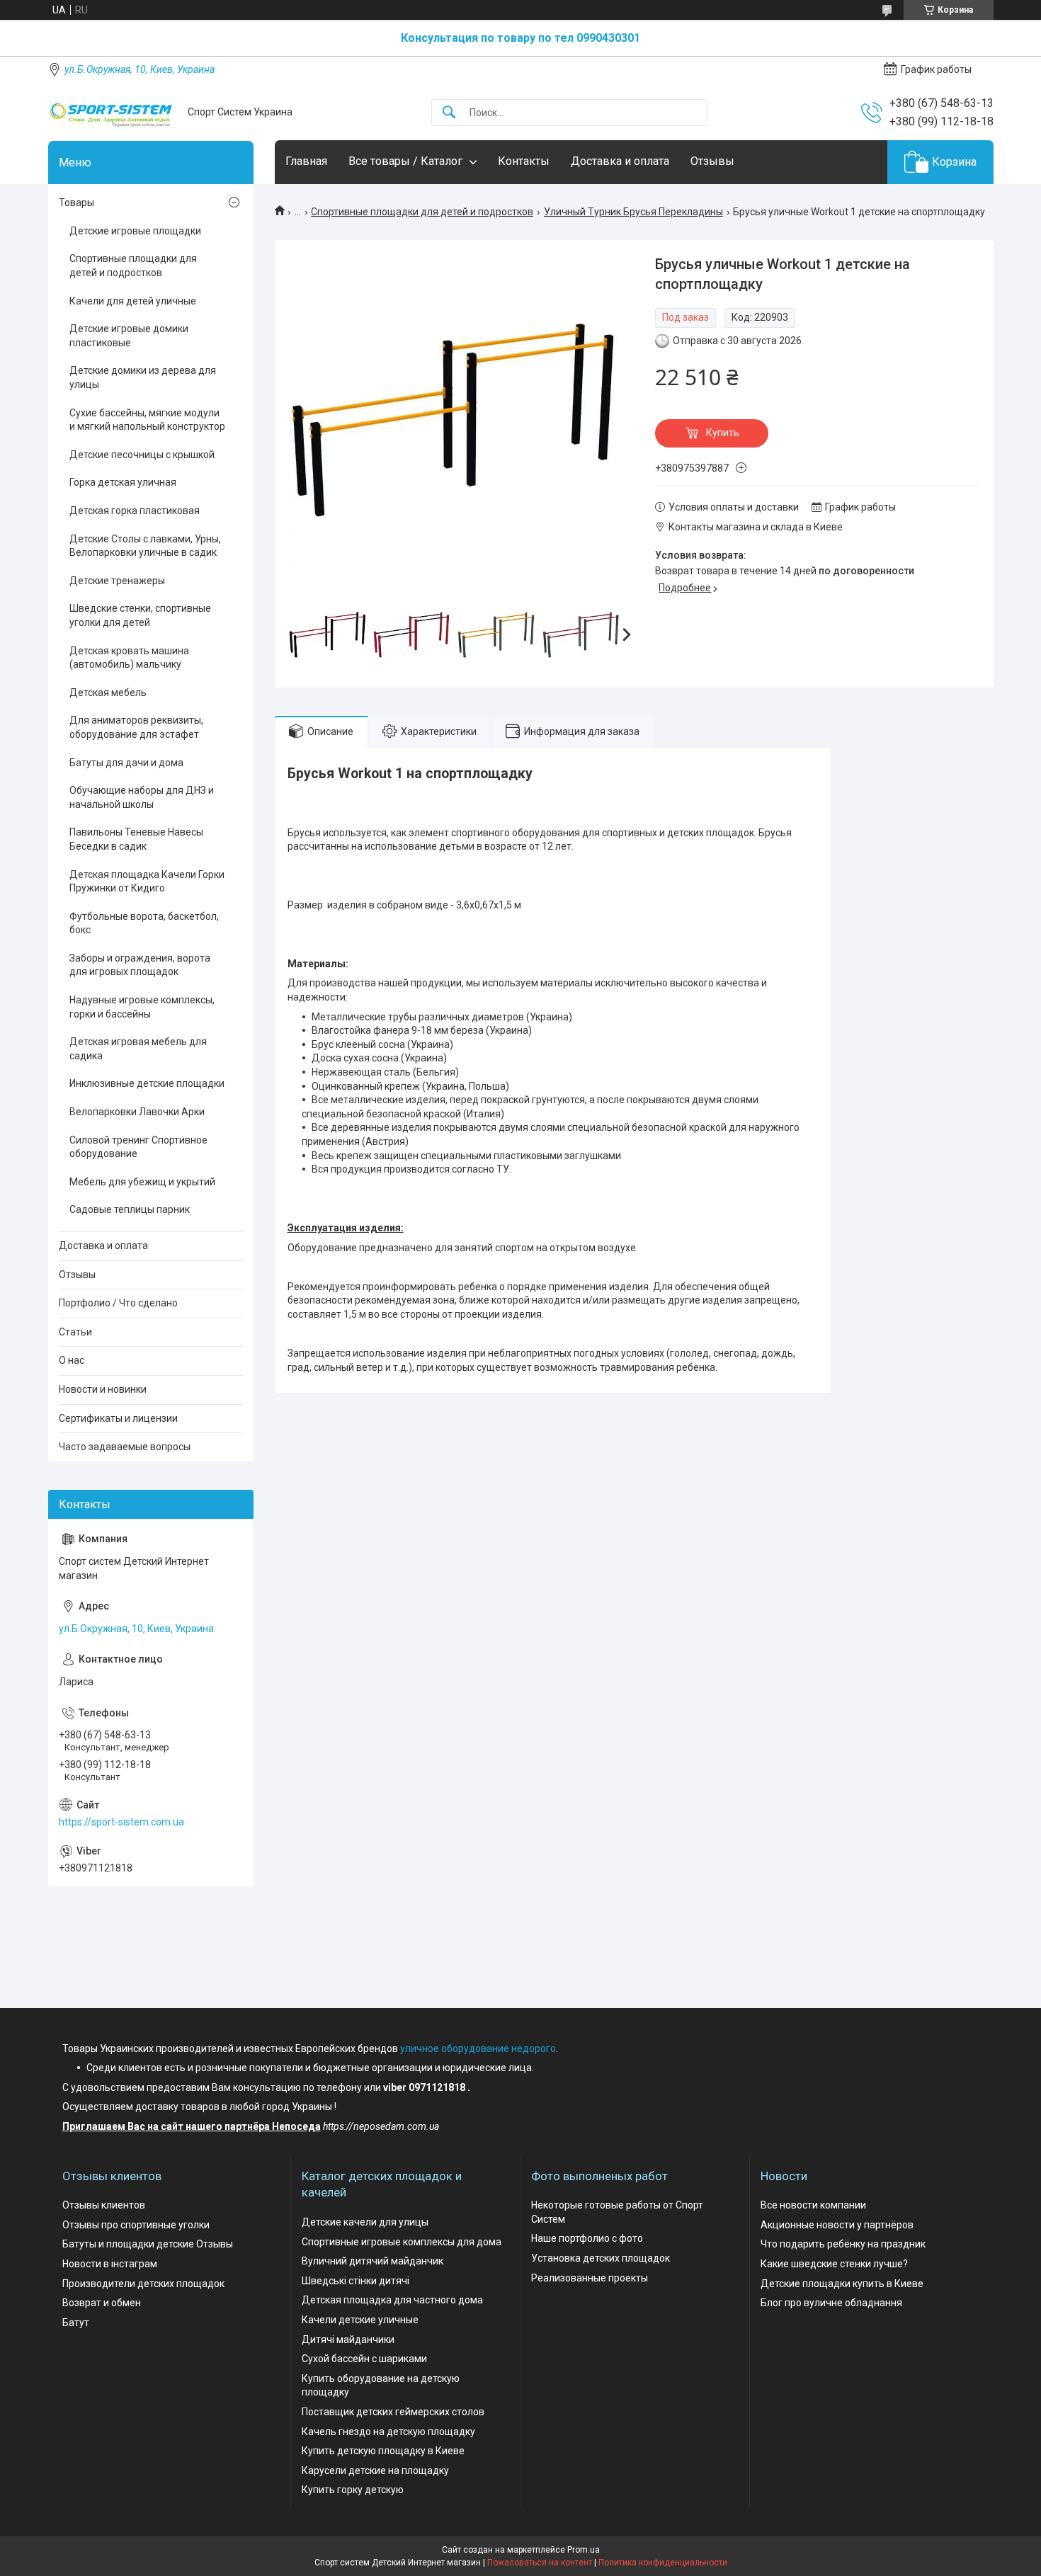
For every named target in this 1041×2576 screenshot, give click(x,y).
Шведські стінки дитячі (355, 2281)
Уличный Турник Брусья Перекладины (633, 212)
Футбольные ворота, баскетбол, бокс (144, 923)
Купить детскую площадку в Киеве (383, 2451)
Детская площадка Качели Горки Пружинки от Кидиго (147, 882)
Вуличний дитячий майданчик (372, 2261)
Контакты (524, 161)
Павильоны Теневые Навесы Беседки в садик (136, 839)
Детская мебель (108, 693)
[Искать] (449, 113)
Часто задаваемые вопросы (125, 1447)
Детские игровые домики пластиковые (129, 336)
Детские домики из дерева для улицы (143, 377)
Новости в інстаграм (110, 2264)
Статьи (75, 1332)
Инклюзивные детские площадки (147, 1083)
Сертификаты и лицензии (118, 1418)
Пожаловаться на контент (540, 2563)
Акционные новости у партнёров (837, 2225)
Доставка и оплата (620, 161)
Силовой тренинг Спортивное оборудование (138, 1147)
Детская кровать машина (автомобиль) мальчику (129, 658)
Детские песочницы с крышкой (142, 455)
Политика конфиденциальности (663, 2563)
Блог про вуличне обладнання (831, 2303)
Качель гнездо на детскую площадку (388, 2432)
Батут (76, 2323)
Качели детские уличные (360, 2320)
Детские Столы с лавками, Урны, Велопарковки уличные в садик (145, 546)
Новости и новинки (103, 1389)
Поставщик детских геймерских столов (393, 2412)
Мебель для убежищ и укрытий (142, 1182)
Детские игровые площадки (135, 231)
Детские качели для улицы (365, 2222)
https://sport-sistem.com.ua (121, 1822)
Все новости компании (813, 2205)
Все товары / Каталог (405, 161)
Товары (76, 203)
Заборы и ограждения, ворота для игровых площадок (140, 965)
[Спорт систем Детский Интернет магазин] (113, 112)
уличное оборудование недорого (478, 2048)
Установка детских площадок (601, 2258)
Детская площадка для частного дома (392, 2300)
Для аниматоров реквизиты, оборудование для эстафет (136, 727)
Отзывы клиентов (104, 2205)
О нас (72, 1360)
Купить (723, 433)
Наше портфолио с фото (587, 2238)
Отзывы (712, 161)
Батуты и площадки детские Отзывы (148, 2244)
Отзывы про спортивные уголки (136, 2225)
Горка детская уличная (123, 482)
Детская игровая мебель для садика (138, 1049)
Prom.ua (584, 2550)
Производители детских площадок (143, 2284)
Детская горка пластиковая (135, 511)
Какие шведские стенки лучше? (834, 2264)
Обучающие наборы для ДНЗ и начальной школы (142, 797)
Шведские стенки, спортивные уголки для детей (140, 615)
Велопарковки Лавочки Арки (137, 1112)
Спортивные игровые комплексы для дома (402, 2242)
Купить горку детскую (353, 2490)
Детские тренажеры (117, 581)
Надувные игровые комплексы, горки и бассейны (142, 1007)
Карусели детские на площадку (375, 2470)
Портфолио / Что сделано (118, 1303)
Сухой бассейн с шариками (364, 2359)
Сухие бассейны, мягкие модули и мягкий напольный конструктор (147, 420)
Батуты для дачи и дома (126, 763)
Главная (306, 161)
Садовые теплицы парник (130, 1209)
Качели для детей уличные (133, 301)
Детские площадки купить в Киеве (842, 2284)
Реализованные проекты (590, 2278)
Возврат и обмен (102, 2303)
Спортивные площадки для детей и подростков (422, 212)
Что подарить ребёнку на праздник (843, 2244)
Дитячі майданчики (348, 2340)
